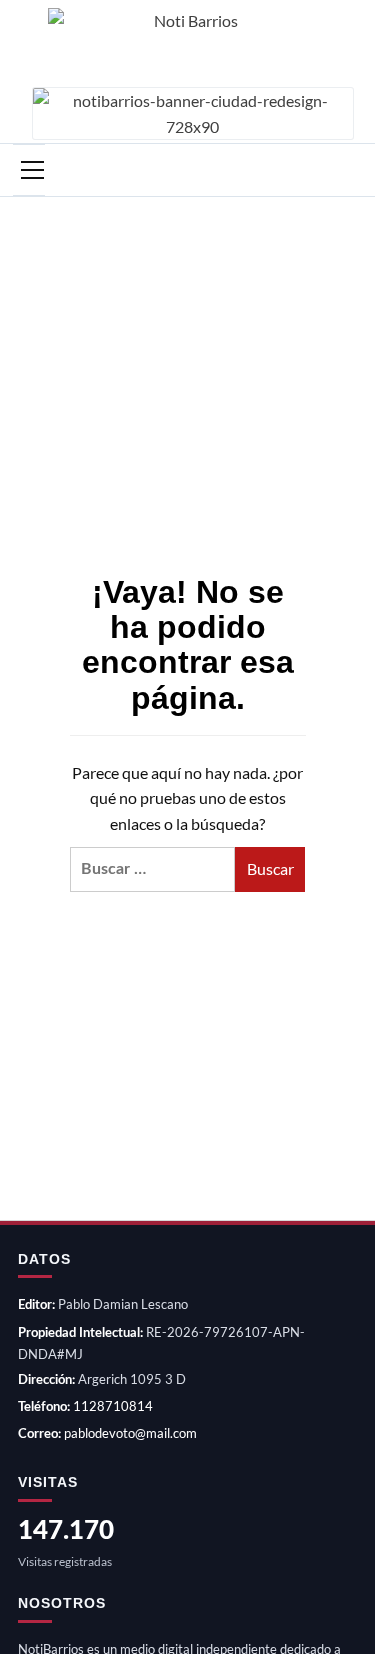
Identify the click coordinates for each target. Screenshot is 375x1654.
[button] (29, 170)
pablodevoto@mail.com (130, 1433)
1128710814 (113, 1406)
